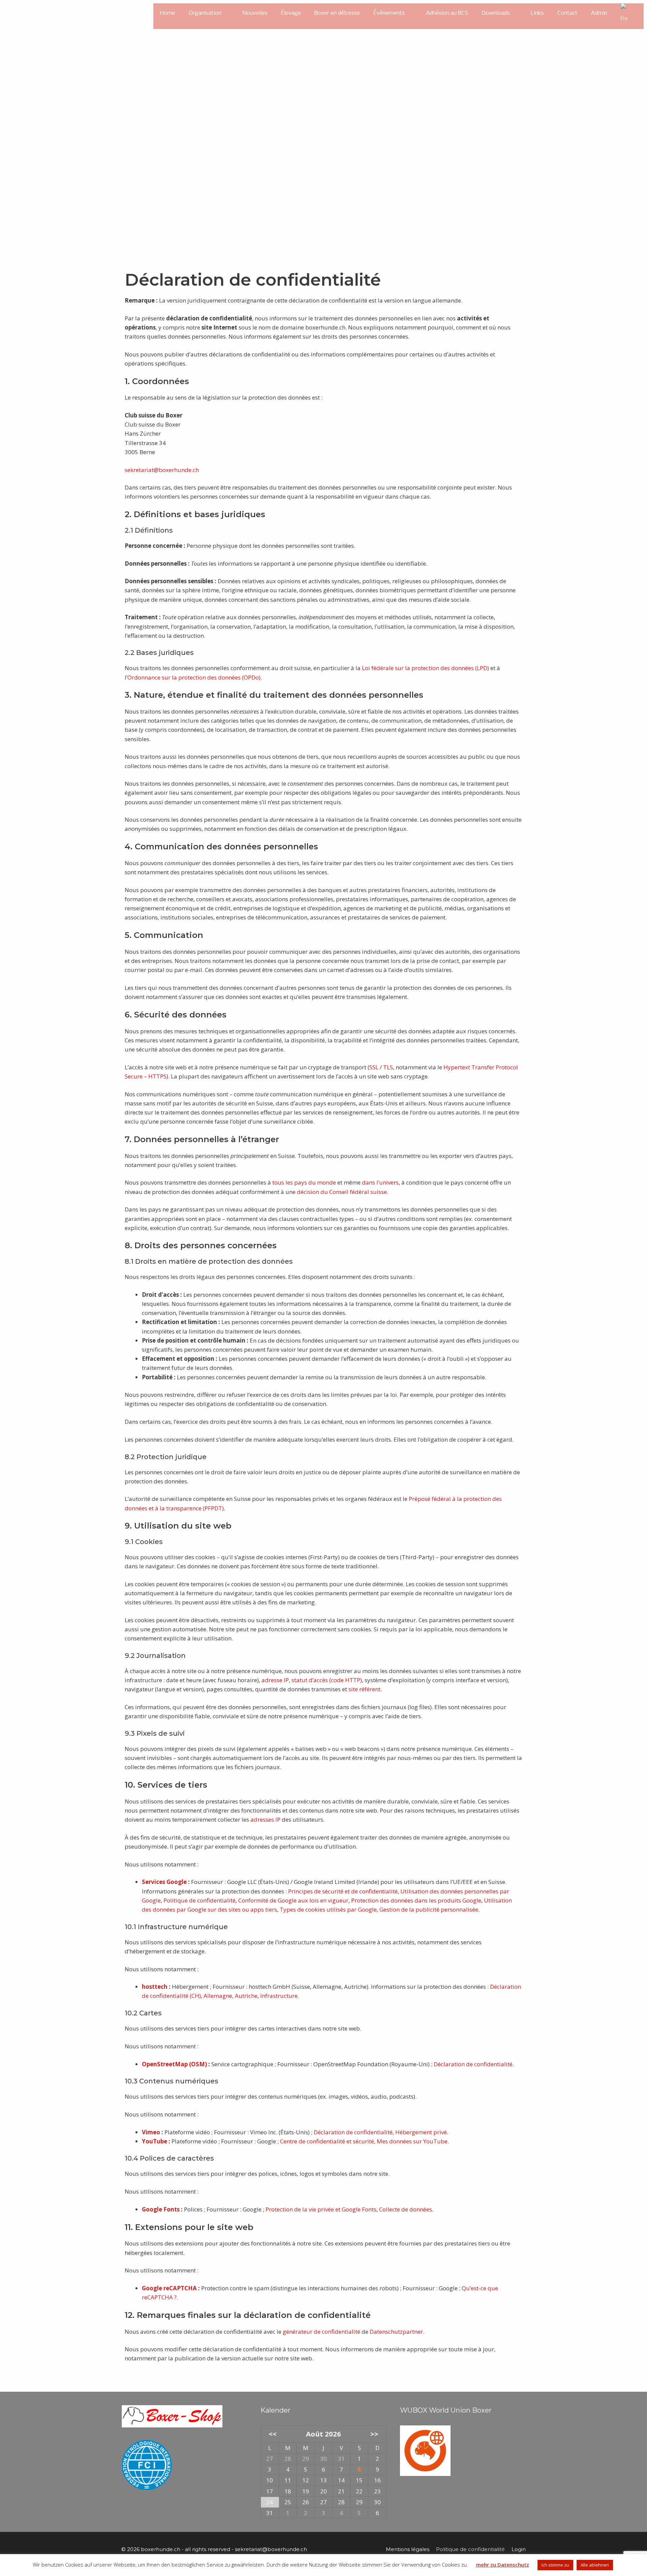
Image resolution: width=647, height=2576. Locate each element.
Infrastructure (279, 1996)
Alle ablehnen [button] (595, 2565)
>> (374, 2434)
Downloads (496, 13)
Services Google (164, 1882)
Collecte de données (406, 2209)
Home (168, 13)
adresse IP (275, 1680)
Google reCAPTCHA (169, 2288)
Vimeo (151, 2132)
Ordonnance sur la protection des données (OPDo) (194, 677)
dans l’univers (380, 1182)
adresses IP (265, 1819)
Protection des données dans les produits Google (416, 1900)
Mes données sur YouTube (412, 2141)
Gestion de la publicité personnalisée (429, 1909)
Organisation (205, 13)
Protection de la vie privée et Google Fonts (321, 2209)
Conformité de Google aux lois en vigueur (293, 1900)
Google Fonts (161, 2209)
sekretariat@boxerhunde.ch (162, 470)
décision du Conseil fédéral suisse (342, 1192)
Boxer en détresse (337, 13)
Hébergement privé (421, 2132)
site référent (364, 1689)
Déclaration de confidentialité (473, 2064)
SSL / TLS (381, 1067)
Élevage (291, 13)
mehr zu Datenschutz (503, 2565)
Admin (599, 13)
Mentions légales (408, 2549)
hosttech (155, 1987)
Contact (567, 13)
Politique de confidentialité (199, 1900)
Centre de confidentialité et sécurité (327, 2141)
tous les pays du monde (304, 1182)
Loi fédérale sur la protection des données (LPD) (425, 668)
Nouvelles (255, 13)
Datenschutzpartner (396, 2332)
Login (519, 2549)
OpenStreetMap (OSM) (174, 2064)
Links (537, 13)
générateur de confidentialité (321, 2332)
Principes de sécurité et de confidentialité (343, 1891)
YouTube (155, 2141)
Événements (389, 13)
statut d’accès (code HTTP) (327, 1680)
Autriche (246, 1996)
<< (272, 2434)
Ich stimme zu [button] (555, 2565)
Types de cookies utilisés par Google (328, 1909)
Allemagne (218, 1996)
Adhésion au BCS (447, 13)
